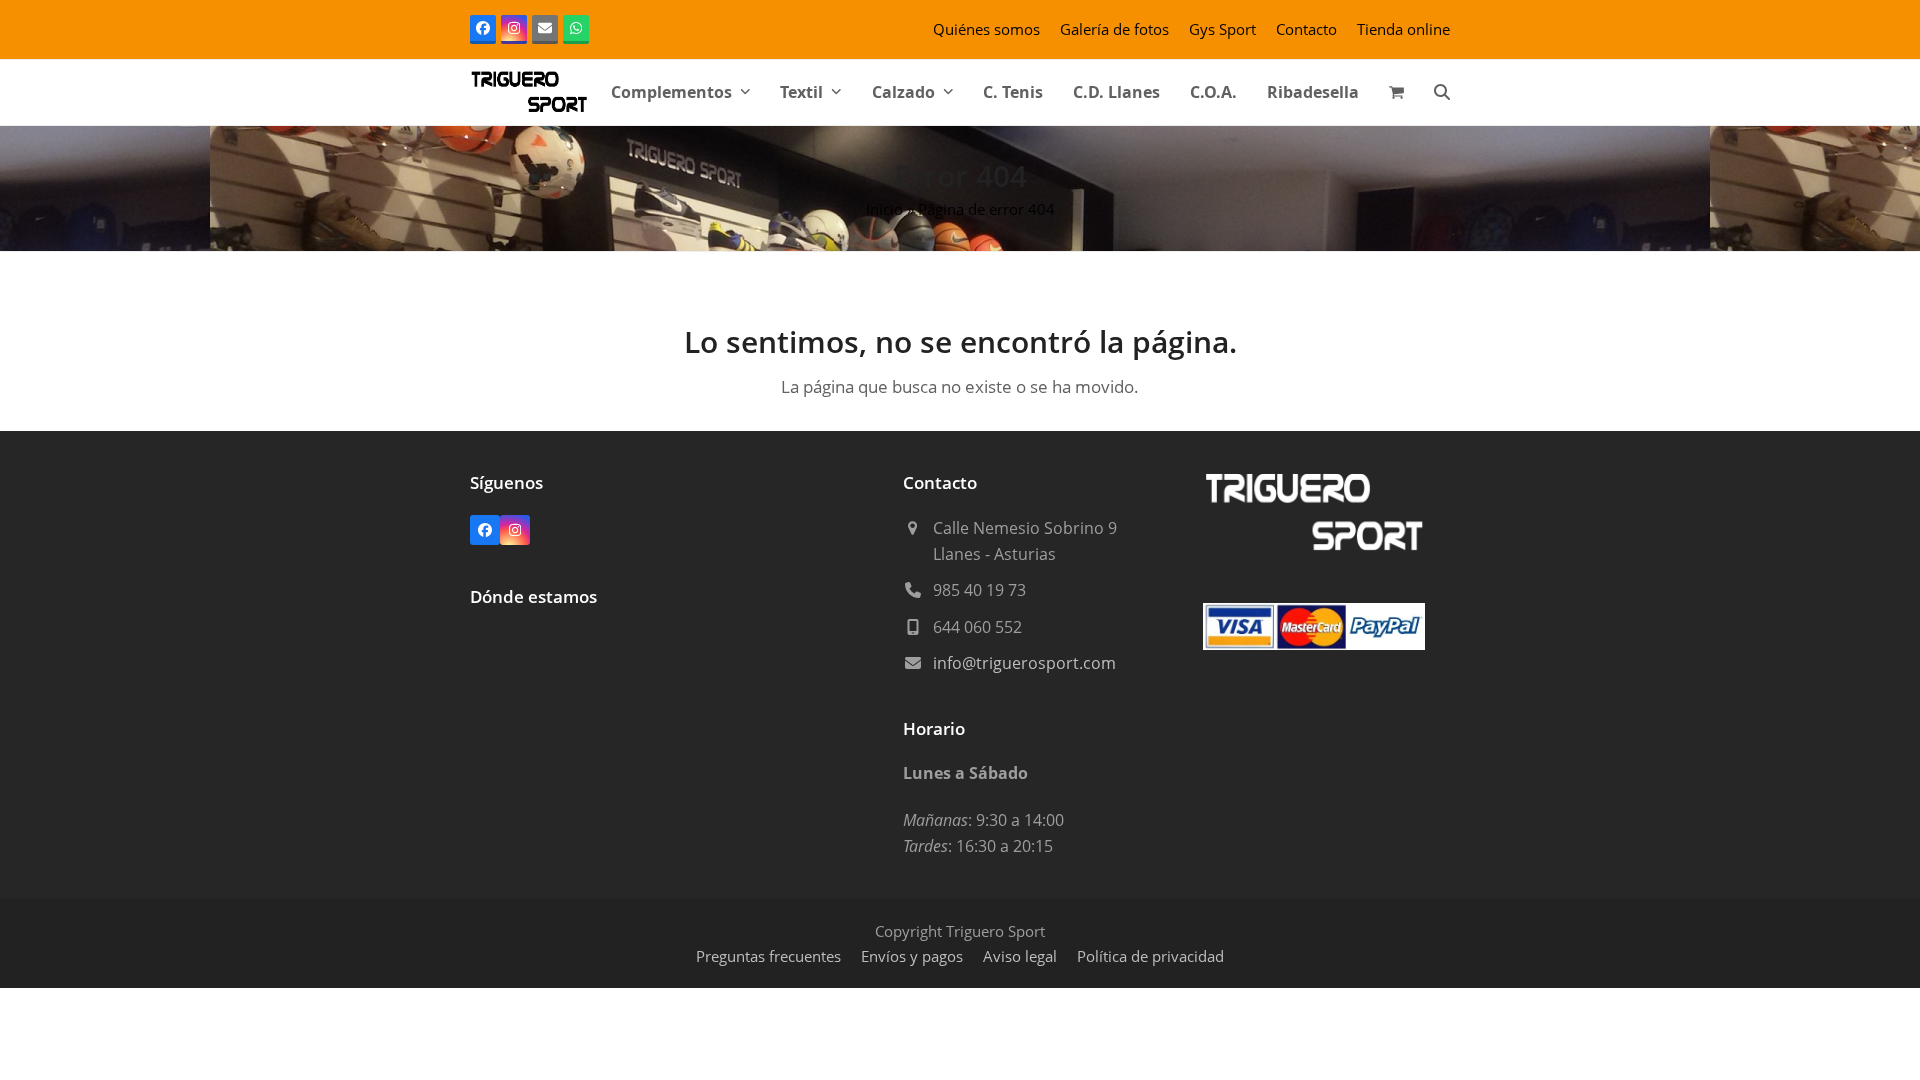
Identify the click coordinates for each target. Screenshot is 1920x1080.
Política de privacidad (1150, 956)
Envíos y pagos (912, 956)
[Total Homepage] (1314, 550)
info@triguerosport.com (1024, 663)
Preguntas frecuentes (768, 956)
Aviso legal (1020, 956)
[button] (1396, 92)
